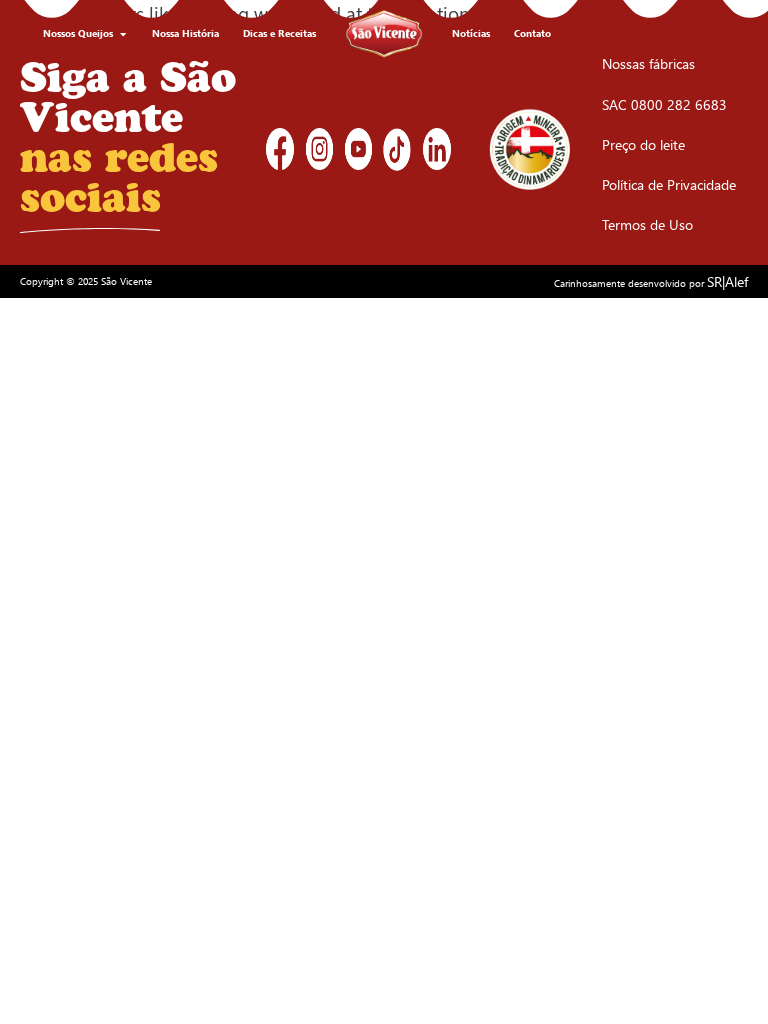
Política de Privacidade (669, 184)
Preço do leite (643, 144)
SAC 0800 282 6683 (664, 104)
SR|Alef (727, 281)
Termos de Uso (647, 224)
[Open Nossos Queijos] (123, 34)
